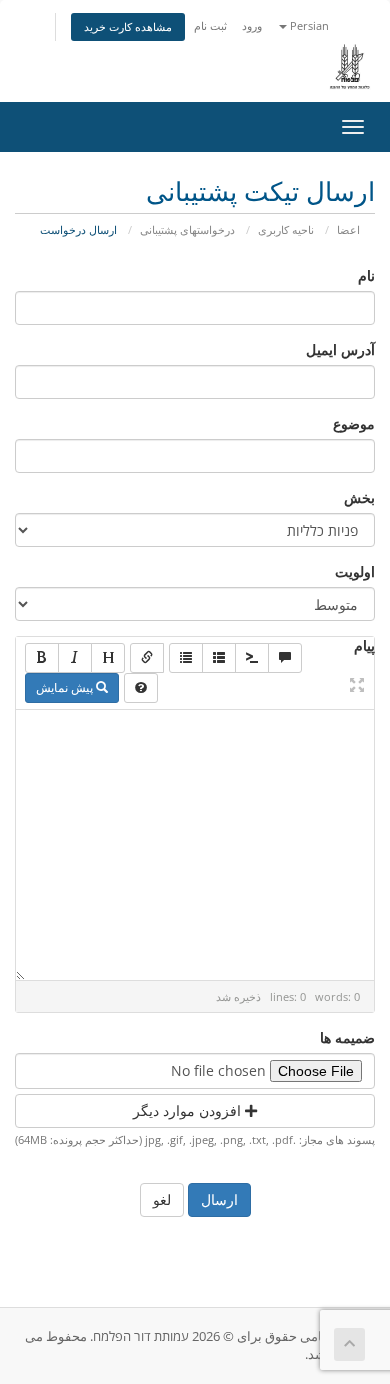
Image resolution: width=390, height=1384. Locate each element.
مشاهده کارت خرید (128, 26)
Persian (308, 25)
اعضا (348, 229)
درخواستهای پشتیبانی (187, 229)
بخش (359, 497)
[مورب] (75, 658)
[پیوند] (147, 658)
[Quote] (285, 658)
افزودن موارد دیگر (189, 1110)
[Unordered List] (186, 658)
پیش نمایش (66, 687)
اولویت (355, 571)
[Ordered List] (219, 658)
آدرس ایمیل (340, 349)
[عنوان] (108, 658)
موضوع (354, 423)
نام (366, 275)
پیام (364, 645)
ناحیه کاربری (286, 229)
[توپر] (42, 658)
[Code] (252, 658)
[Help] (141, 688)
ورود (252, 25)
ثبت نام (210, 25)
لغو (162, 1199)
